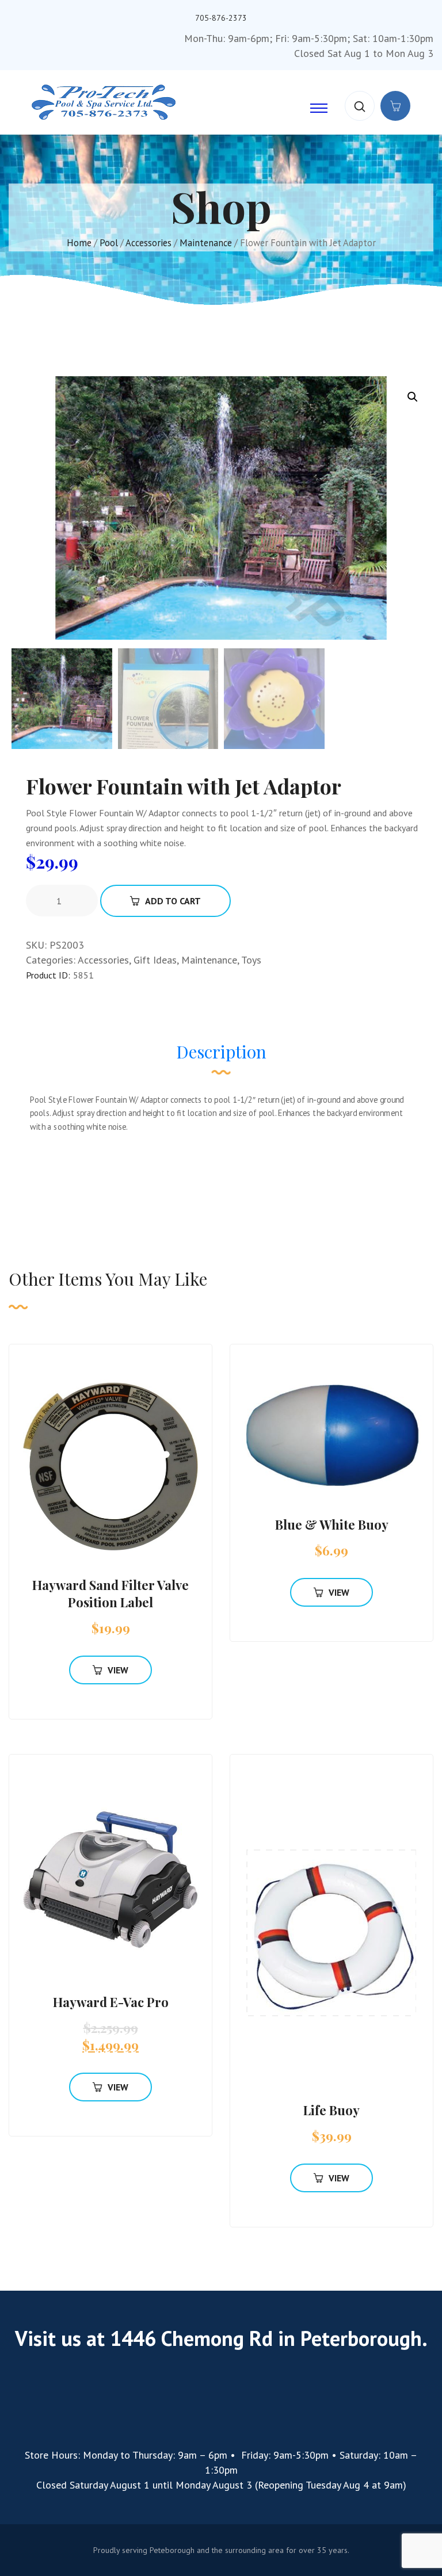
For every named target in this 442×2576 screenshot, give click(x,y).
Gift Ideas (155, 960)
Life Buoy (331, 2110)
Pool (109, 243)
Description (221, 1052)
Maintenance (206, 243)
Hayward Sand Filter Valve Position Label (110, 1593)
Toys (251, 960)
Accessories (148, 243)
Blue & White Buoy (332, 1524)
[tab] (221, 1057)
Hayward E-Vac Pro (111, 2002)
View (118, 1670)
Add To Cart (173, 901)
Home (79, 243)
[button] (413, 397)
